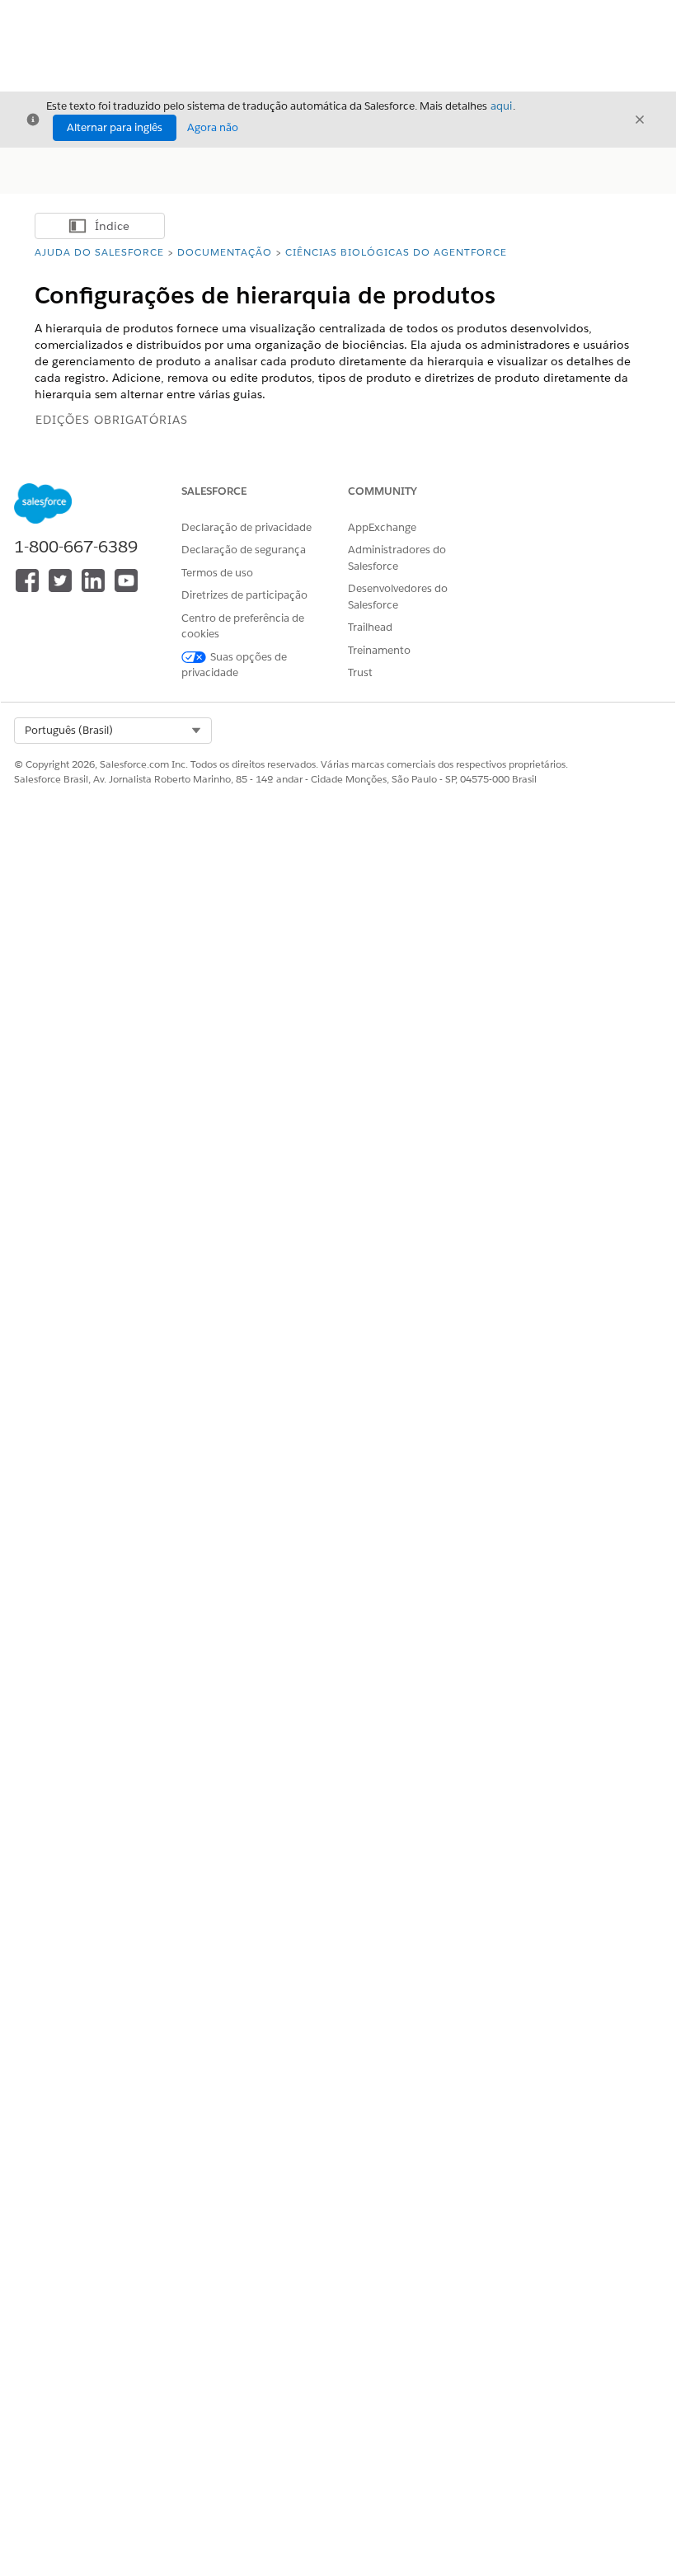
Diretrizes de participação (244, 595)
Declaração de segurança (244, 550)
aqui (501, 106)
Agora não (213, 127)
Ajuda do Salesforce (99, 252)
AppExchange (382, 527)
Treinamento (379, 650)
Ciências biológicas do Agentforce (396, 252)
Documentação (225, 252)
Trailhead (370, 627)
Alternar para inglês (115, 127)
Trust (360, 672)
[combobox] (113, 731)
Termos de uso (217, 573)
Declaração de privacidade (246, 527)
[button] (113, 731)
